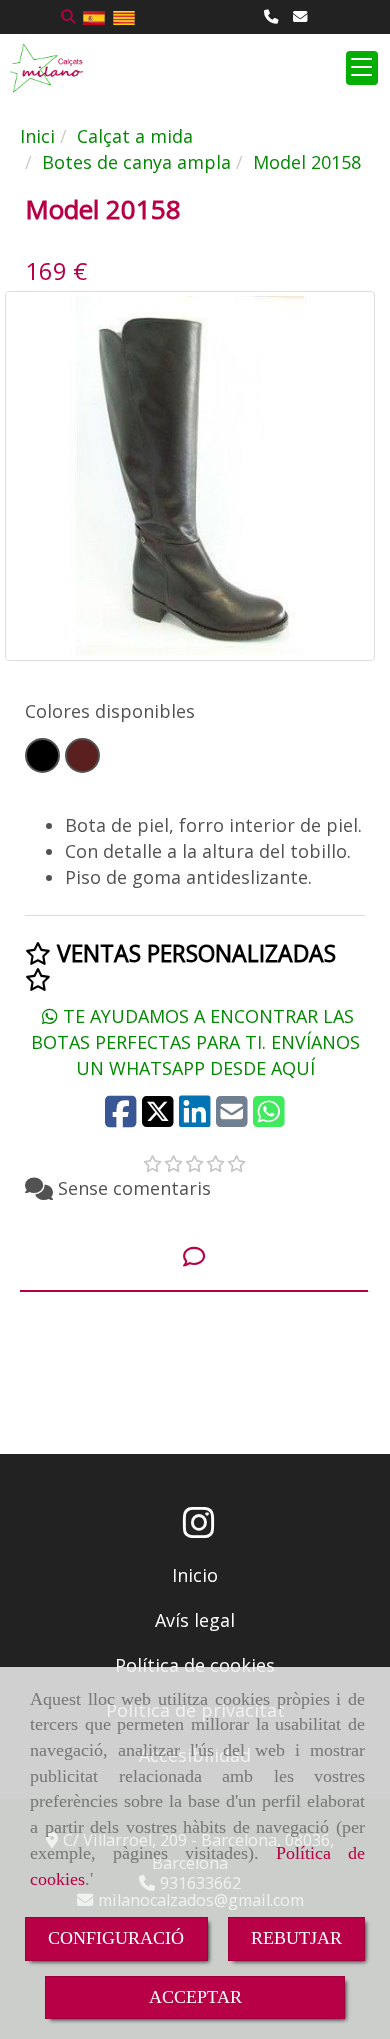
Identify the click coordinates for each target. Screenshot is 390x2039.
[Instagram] (199, 1529)
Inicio (195, 1575)
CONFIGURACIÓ (116, 1938)
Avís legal (195, 1620)
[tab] (194, 1257)
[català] (124, 16)
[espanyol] (94, 16)
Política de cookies (195, 1665)
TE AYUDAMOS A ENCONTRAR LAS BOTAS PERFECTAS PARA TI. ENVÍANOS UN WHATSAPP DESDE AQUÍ (195, 1041)
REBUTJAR (296, 1938)
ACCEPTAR (195, 1997)
